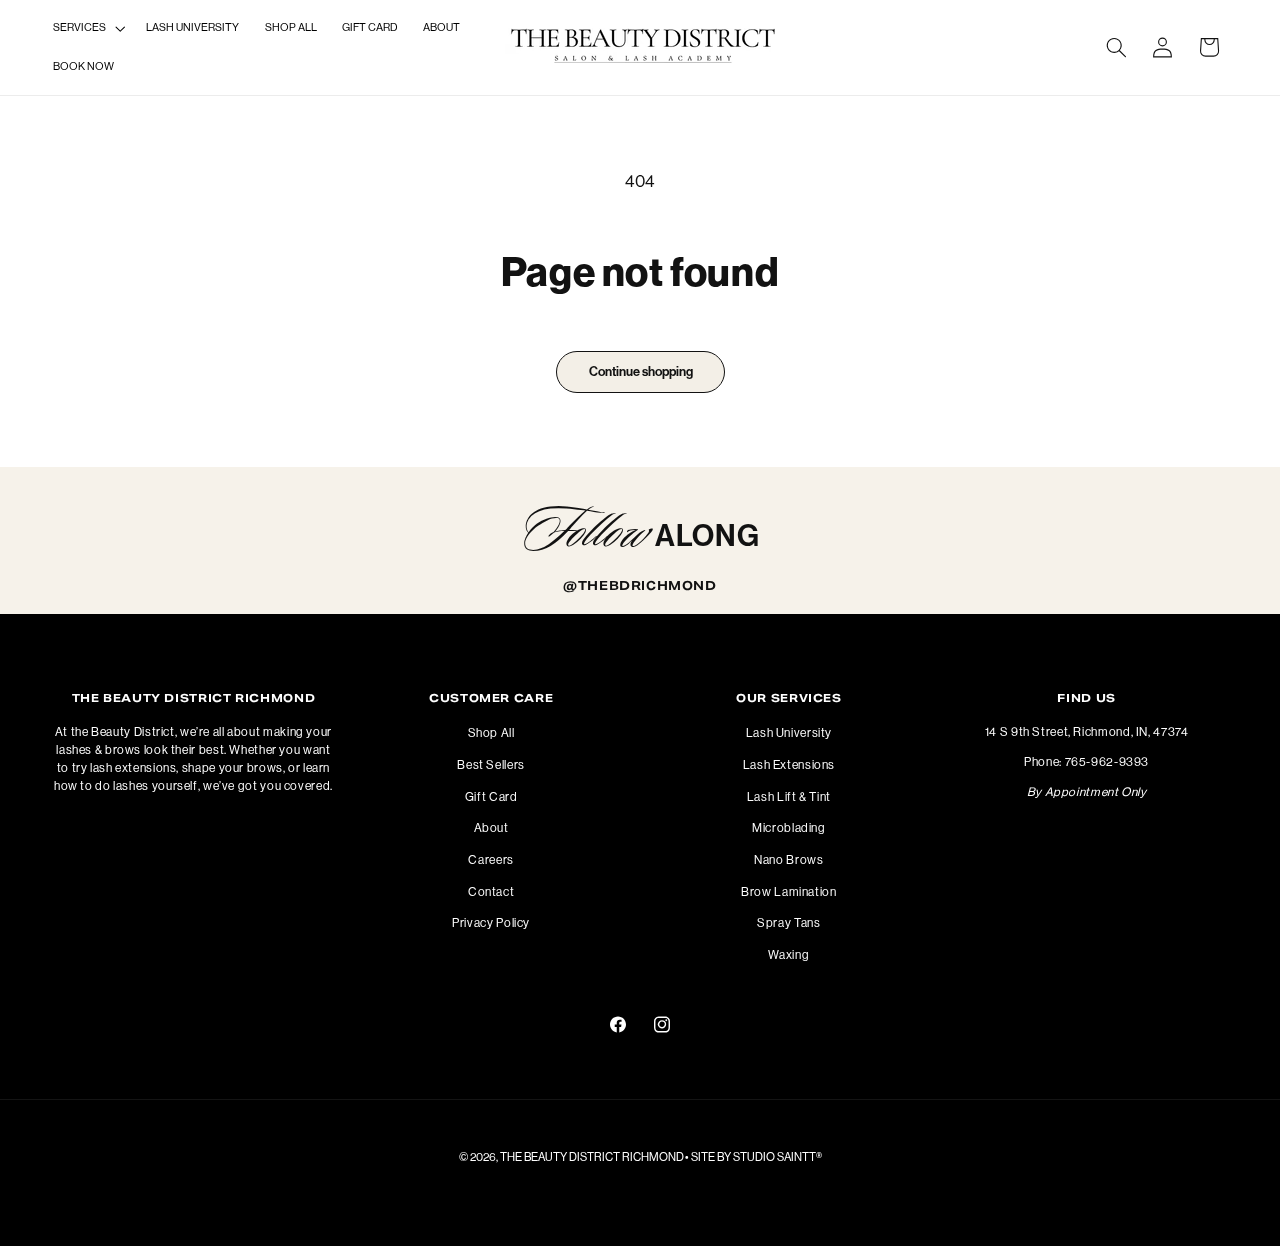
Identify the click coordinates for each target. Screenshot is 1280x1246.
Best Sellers (491, 765)
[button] (87, 27)
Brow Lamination (788, 892)
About (491, 828)
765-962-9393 (1107, 763)
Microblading (789, 828)
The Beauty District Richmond (592, 1156)
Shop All (491, 734)
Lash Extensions (789, 765)
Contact (491, 892)
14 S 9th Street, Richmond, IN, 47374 (1087, 733)
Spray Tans (788, 923)
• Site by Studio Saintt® (753, 1156)
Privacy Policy (491, 923)
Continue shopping (640, 371)
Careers (490, 860)
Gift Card (491, 797)
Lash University (789, 734)
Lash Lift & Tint (789, 797)
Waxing (788, 955)
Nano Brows (788, 860)
